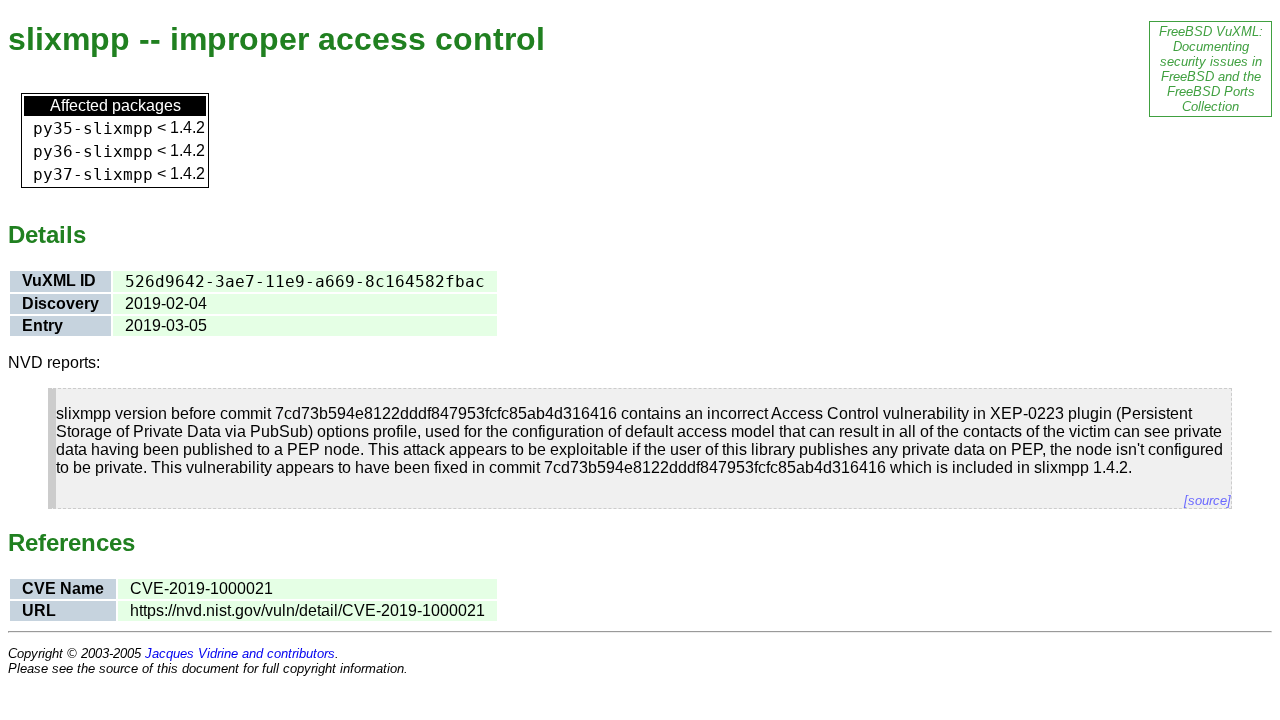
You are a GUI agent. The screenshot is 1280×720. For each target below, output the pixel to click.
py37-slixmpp (93, 174)
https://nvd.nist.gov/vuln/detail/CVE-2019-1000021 (307, 610)
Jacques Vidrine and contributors (240, 653)
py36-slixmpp (93, 151)
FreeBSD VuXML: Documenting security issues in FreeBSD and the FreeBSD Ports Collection (1211, 69)
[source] (1207, 500)
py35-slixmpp (93, 128)
